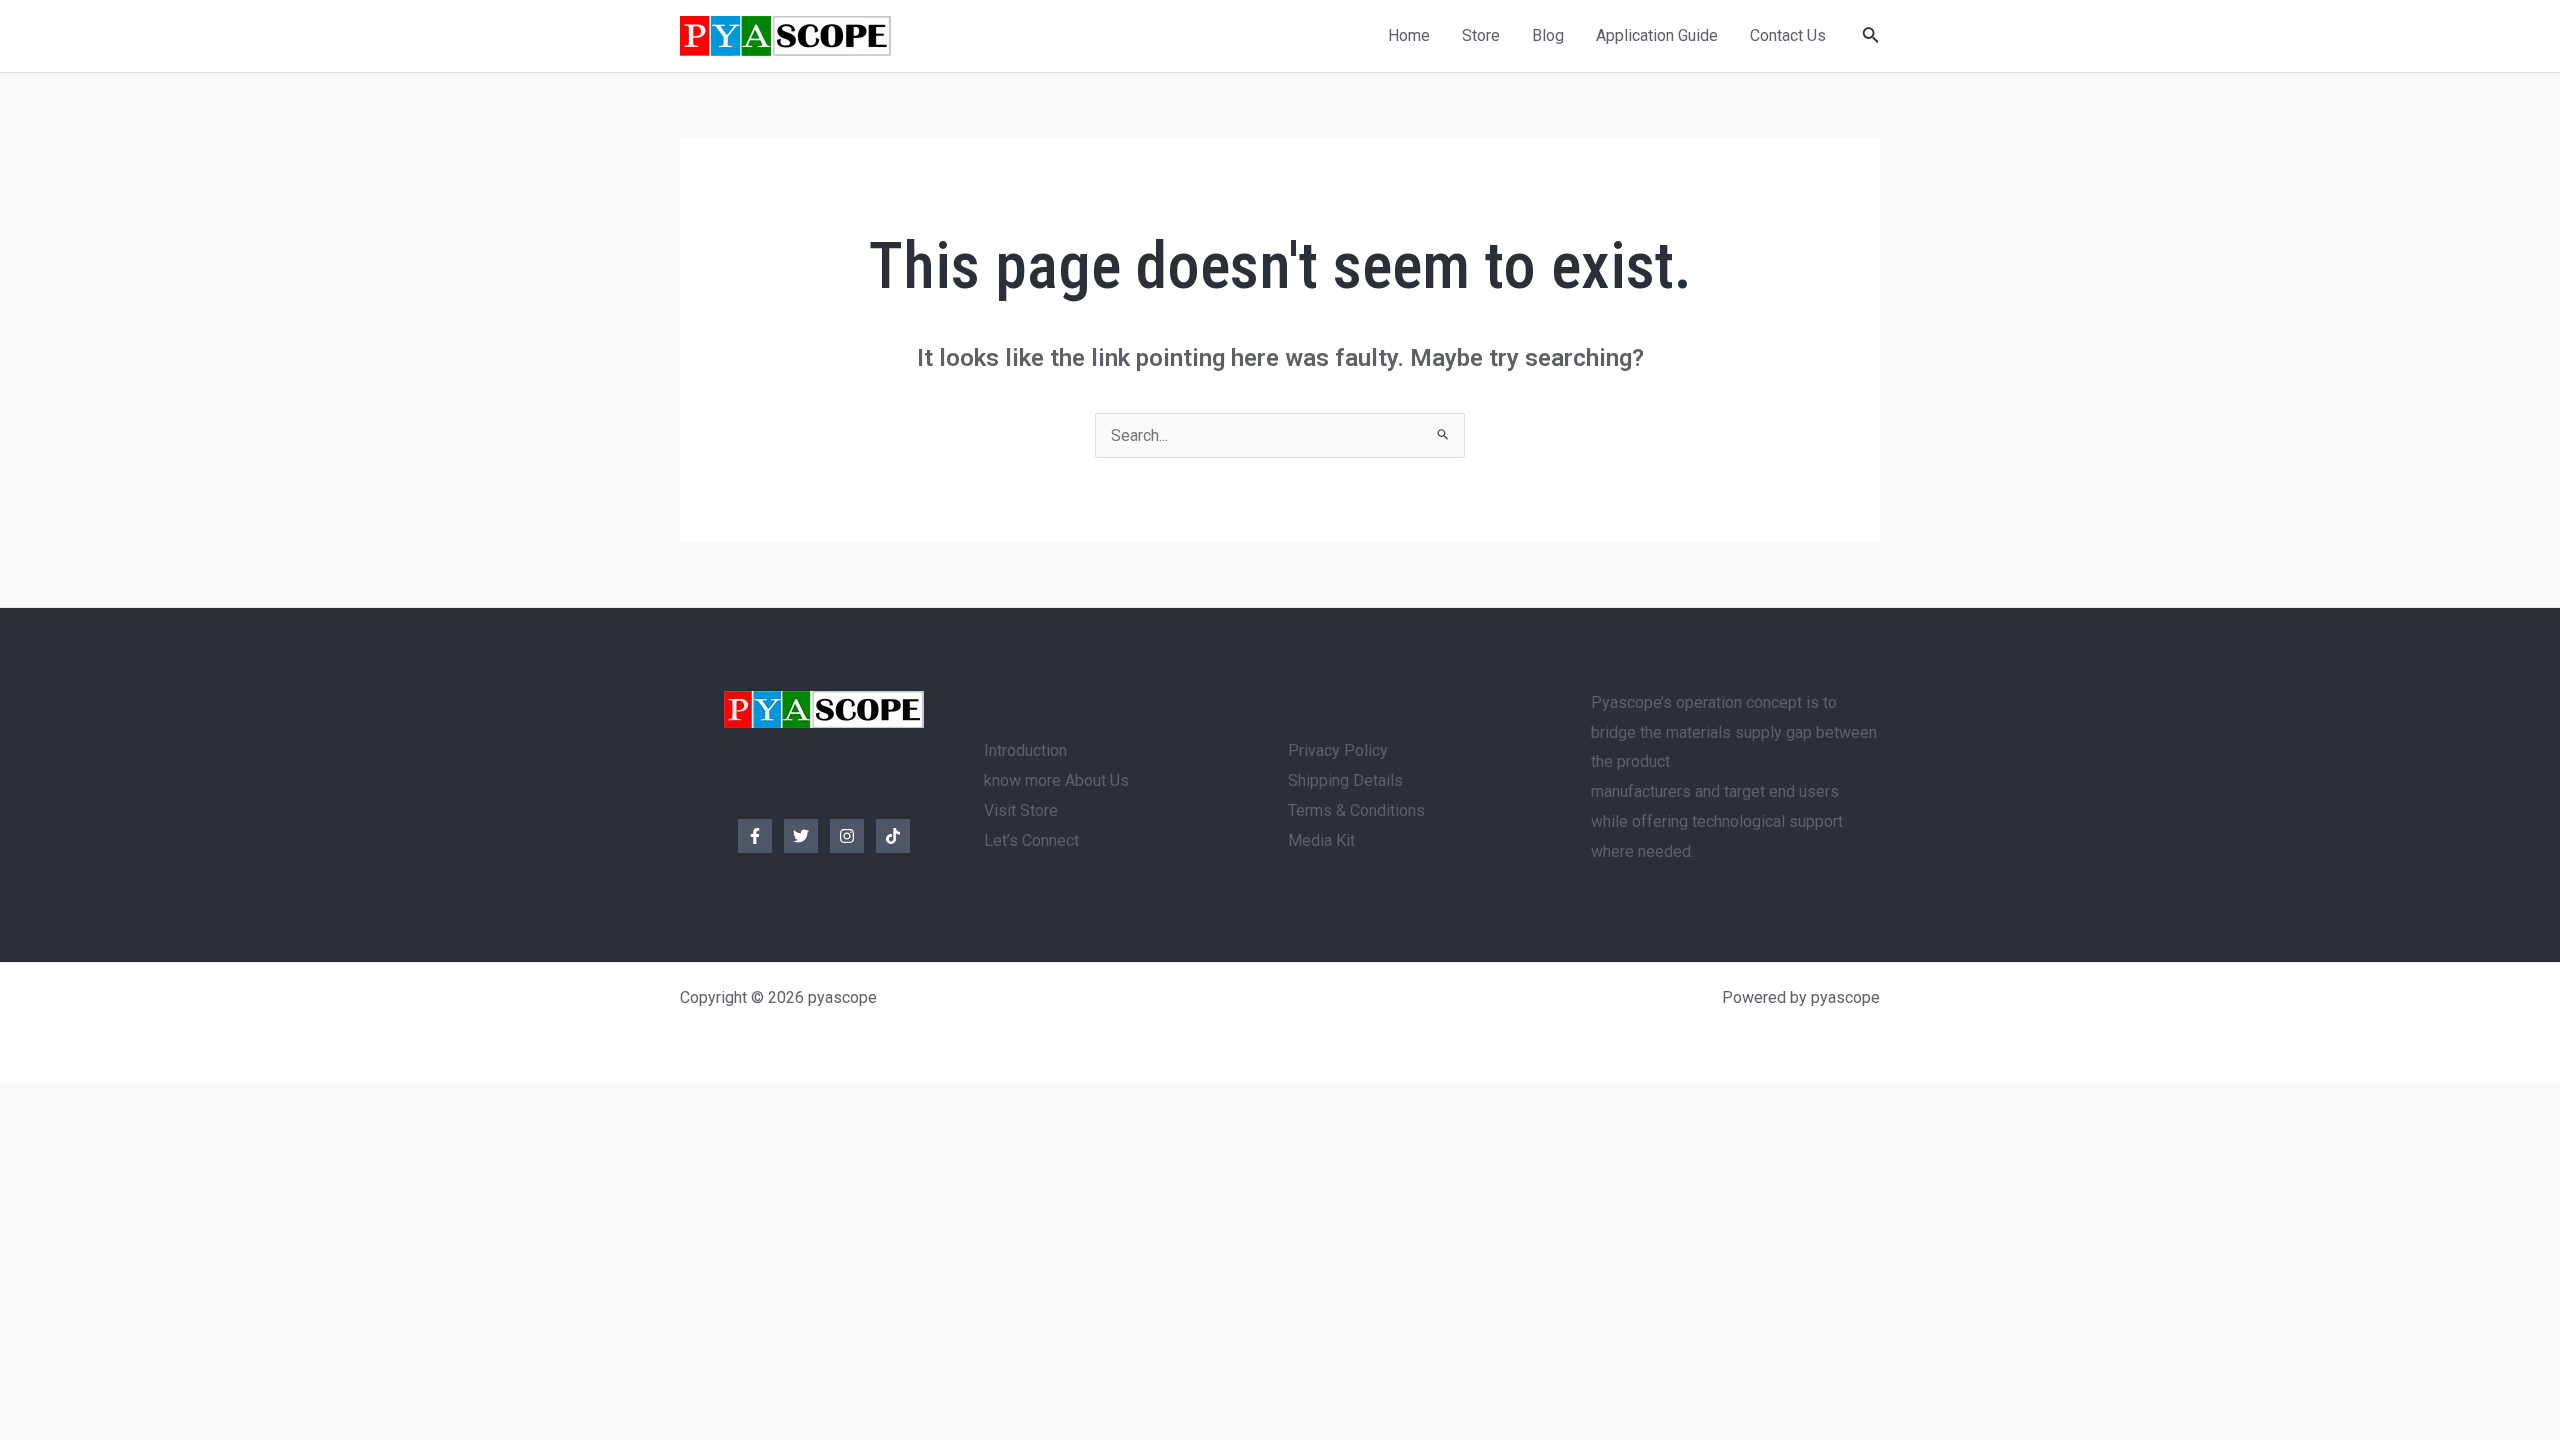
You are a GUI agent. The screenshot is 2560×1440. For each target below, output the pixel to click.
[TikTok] (893, 836)
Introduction (1025, 750)
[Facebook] (755, 836)
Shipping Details (1345, 780)
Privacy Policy (1338, 750)
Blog (1548, 35)
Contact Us (1788, 35)
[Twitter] (801, 836)
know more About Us (1056, 780)
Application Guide (1657, 35)
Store (1481, 35)
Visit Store (1021, 810)
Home (1409, 35)
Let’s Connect (1031, 840)
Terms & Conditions (1356, 810)
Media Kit (1321, 840)
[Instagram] (847, 836)
